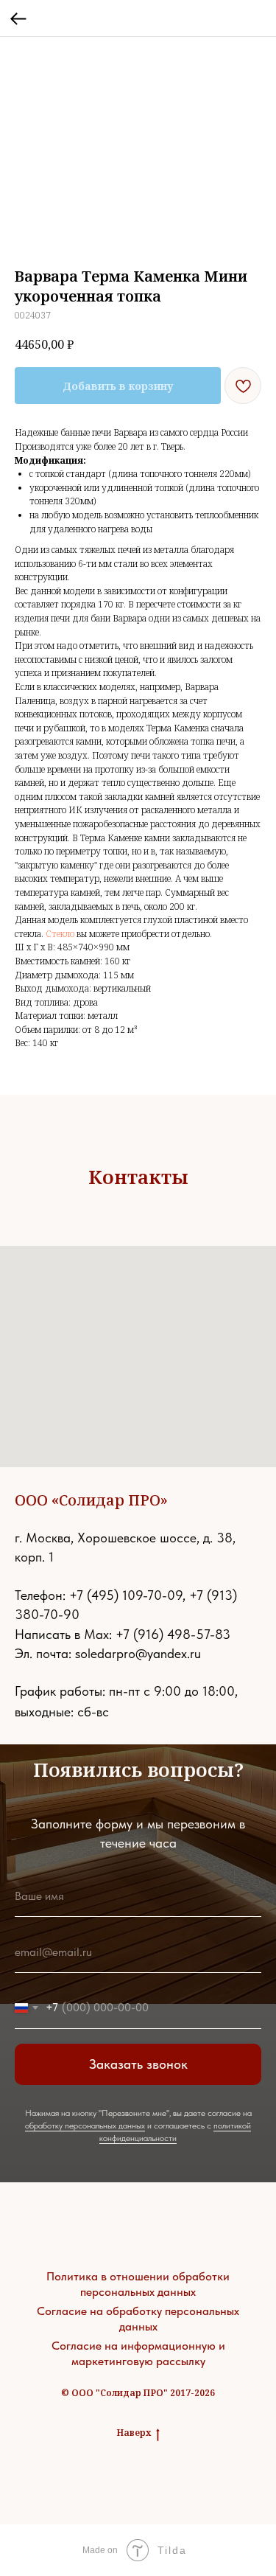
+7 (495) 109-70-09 (126, 1595)
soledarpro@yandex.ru (138, 1653)
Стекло (60, 934)
